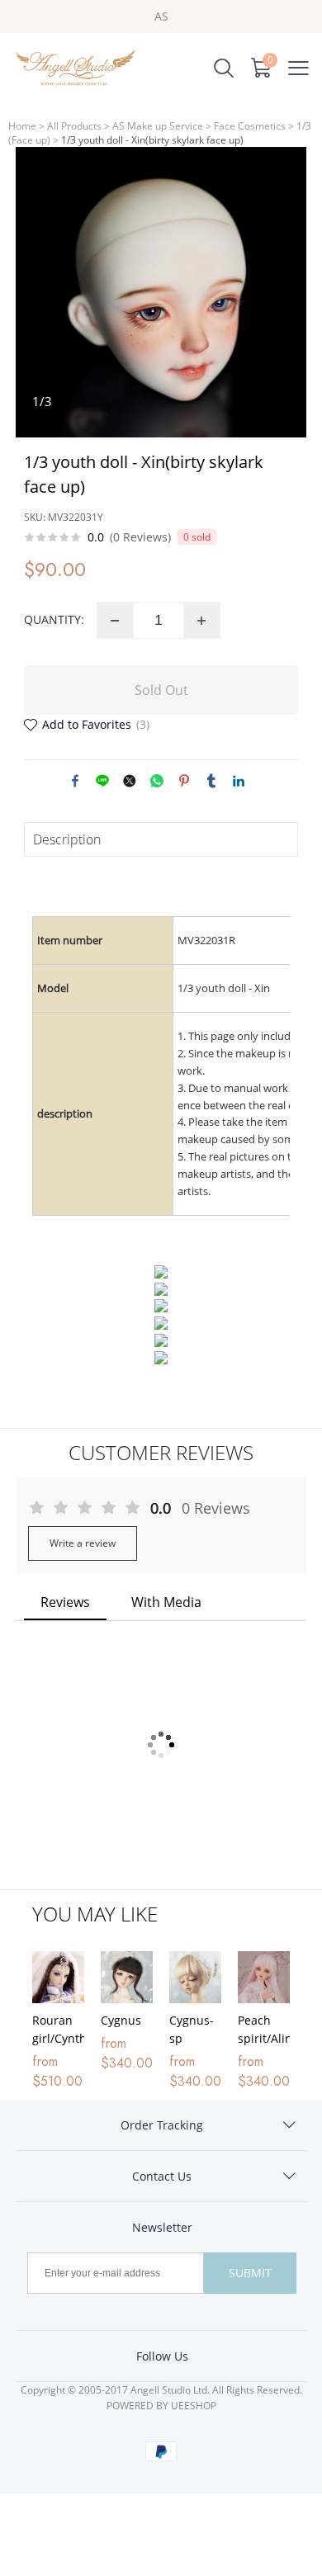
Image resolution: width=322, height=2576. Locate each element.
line (102, 781)
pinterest (184, 781)
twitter (130, 781)
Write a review (83, 1543)
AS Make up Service (158, 126)
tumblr (211, 781)
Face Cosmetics (250, 126)
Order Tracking (162, 2125)
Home (22, 126)
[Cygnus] (127, 1977)
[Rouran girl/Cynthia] (58, 1977)
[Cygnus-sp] (195, 1977)
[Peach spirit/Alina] (264, 1977)
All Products (74, 126)
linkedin (239, 781)
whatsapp (157, 781)
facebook (75, 781)
